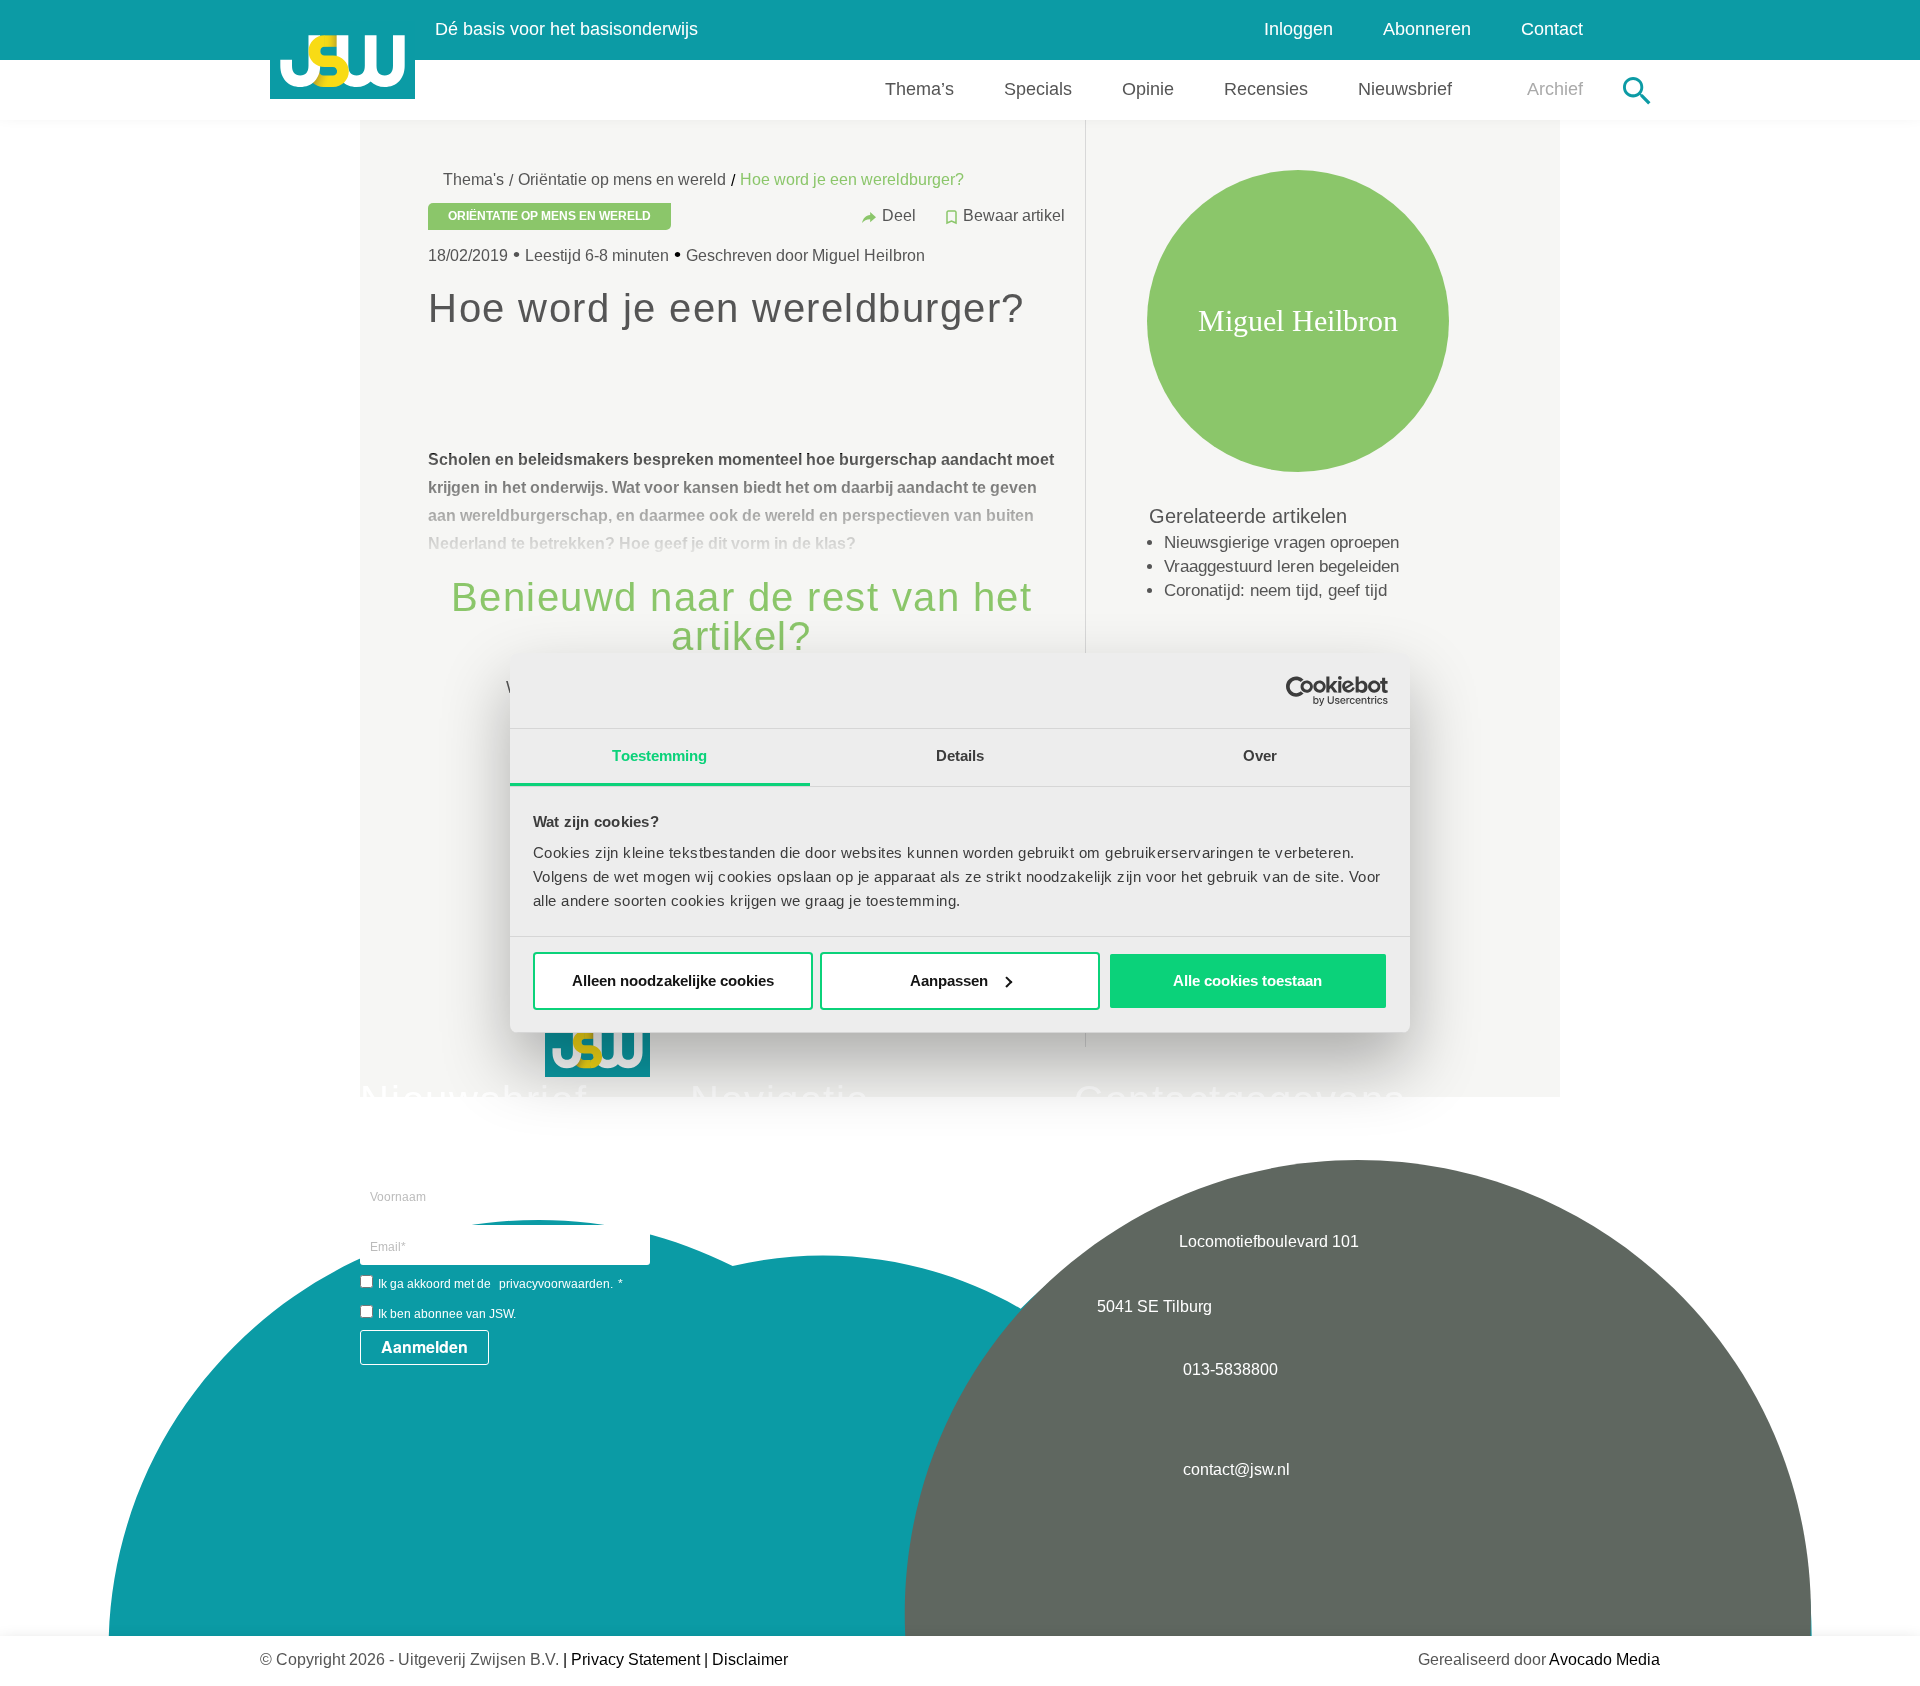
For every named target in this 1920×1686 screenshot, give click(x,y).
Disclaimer (750, 1659)
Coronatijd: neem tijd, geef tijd (1275, 590)
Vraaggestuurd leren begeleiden (1281, 566)
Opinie (1148, 89)
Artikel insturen (796, 1166)
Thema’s (919, 89)
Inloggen (1298, 29)
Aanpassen (949, 980)
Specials (1038, 89)
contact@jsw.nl (1234, 1469)
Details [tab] (960, 755)
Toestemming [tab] (659, 755)
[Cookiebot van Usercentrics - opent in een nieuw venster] (1300, 691)
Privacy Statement (635, 1659)
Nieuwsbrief (1405, 89)
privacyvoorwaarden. (556, 1284)
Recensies (1266, 89)
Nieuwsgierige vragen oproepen (1281, 542)
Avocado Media (1604, 1659)
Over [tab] (1260, 755)
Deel (899, 215)
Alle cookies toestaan (1247, 980)
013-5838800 (1228, 1369)
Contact (1552, 29)
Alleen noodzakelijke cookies (673, 980)
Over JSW (779, 1141)
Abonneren (1427, 29)
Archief (1555, 89)
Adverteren (782, 1191)
